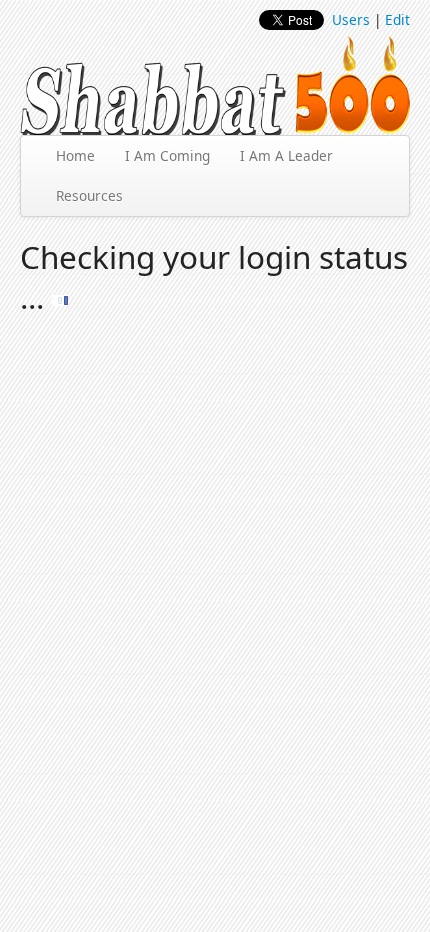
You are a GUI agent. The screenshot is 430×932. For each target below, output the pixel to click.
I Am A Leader (286, 155)
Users (351, 19)
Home (75, 155)
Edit (397, 19)
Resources (89, 195)
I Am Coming (167, 155)
